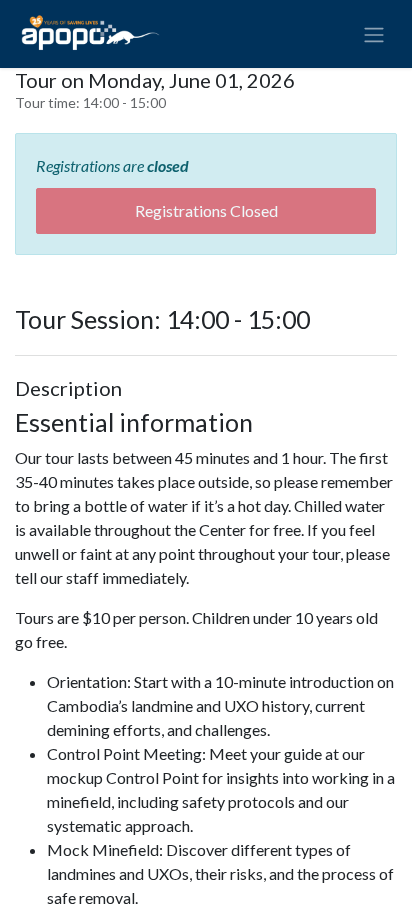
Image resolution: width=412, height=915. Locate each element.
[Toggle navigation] (374, 34)
